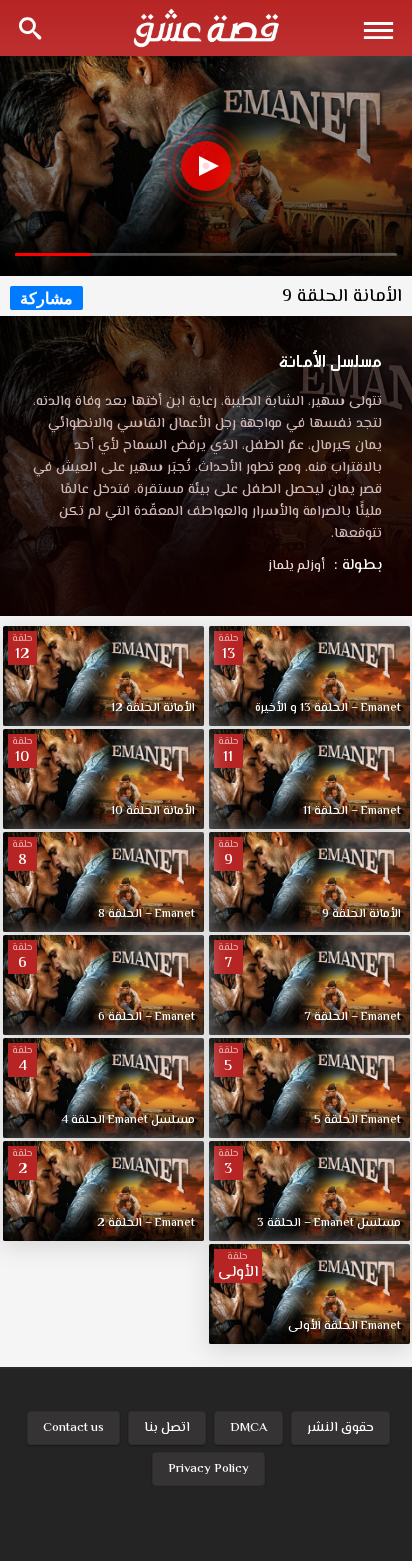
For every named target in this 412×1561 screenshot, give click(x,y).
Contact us (73, 1428)
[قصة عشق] (206, 28)
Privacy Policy (208, 1469)
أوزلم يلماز (296, 566)
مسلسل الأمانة (330, 361)
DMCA (248, 1428)
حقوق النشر (340, 1428)
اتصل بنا (167, 1428)
